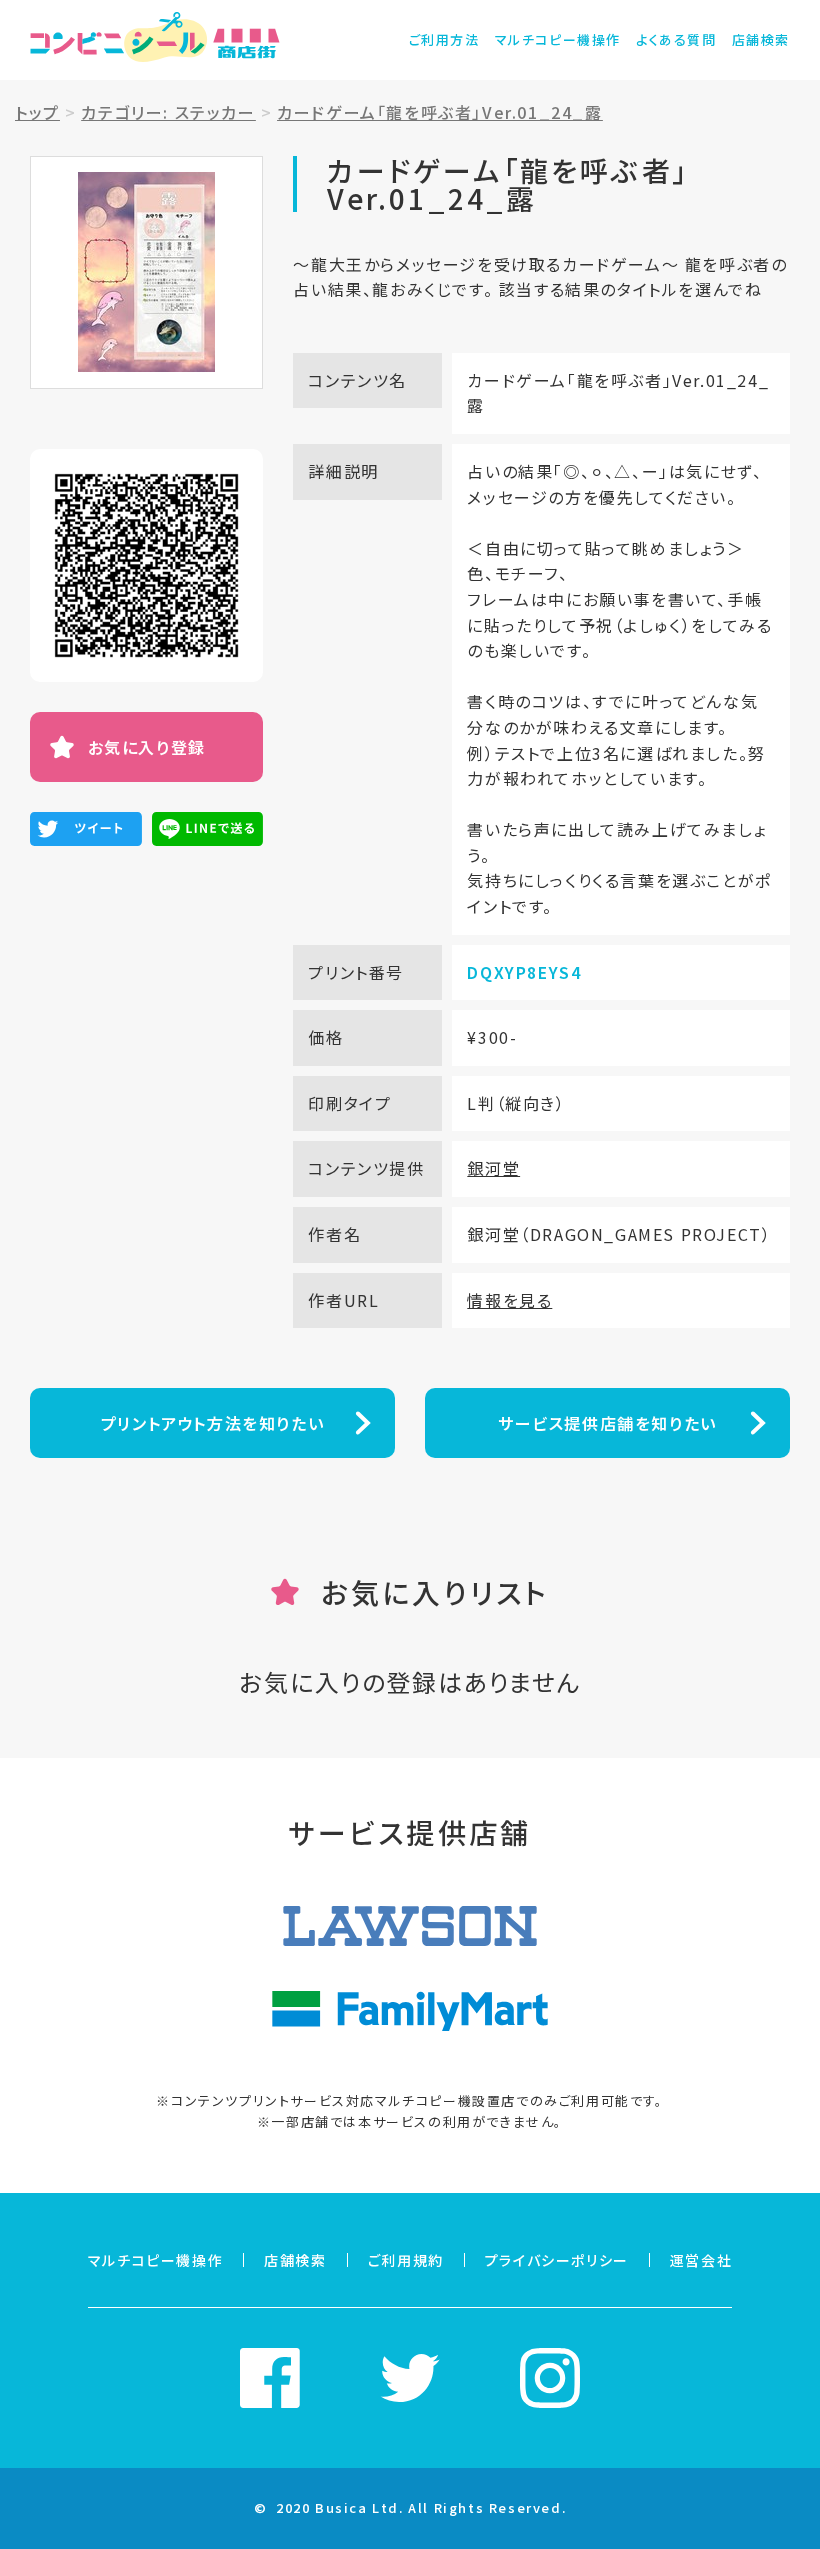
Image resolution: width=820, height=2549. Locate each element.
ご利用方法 (444, 39)
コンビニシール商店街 (155, 40)
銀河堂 (493, 1168)
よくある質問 (676, 39)
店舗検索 (761, 39)
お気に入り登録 (147, 747)
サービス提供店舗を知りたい (607, 1423)
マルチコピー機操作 (558, 39)
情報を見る (509, 1300)
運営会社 (701, 2260)
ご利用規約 (406, 2260)
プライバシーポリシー (557, 2260)
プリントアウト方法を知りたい (212, 1423)
